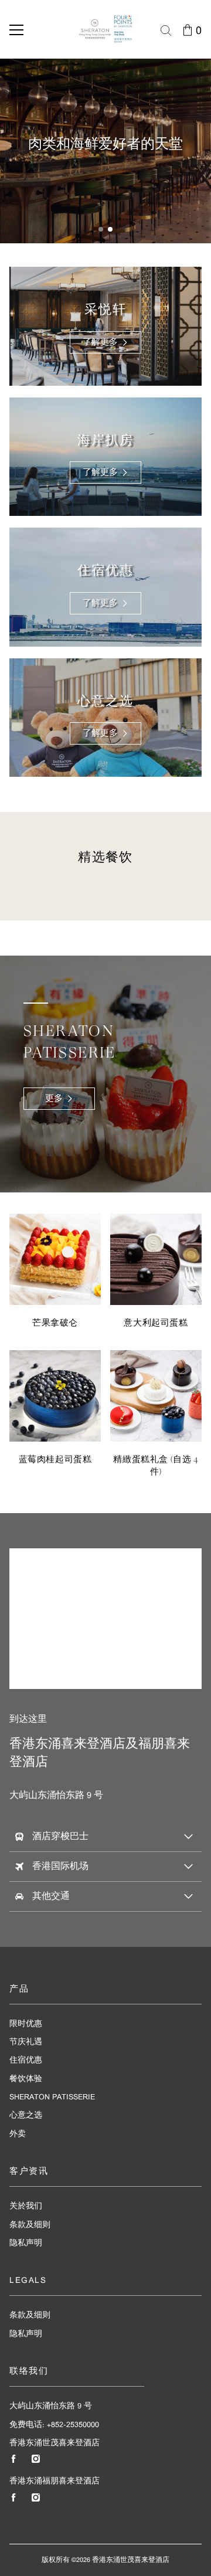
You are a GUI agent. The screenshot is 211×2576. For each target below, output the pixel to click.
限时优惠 (26, 2024)
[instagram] (36, 2459)
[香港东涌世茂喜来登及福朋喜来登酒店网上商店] (105, 29)
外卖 (18, 2134)
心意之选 (26, 2115)
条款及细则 (30, 2225)
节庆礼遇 (26, 2042)
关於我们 (26, 2206)
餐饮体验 (26, 2079)
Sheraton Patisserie (52, 2097)
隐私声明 (26, 2243)
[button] (101, 229)
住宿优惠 (26, 2060)
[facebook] (13, 2459)
